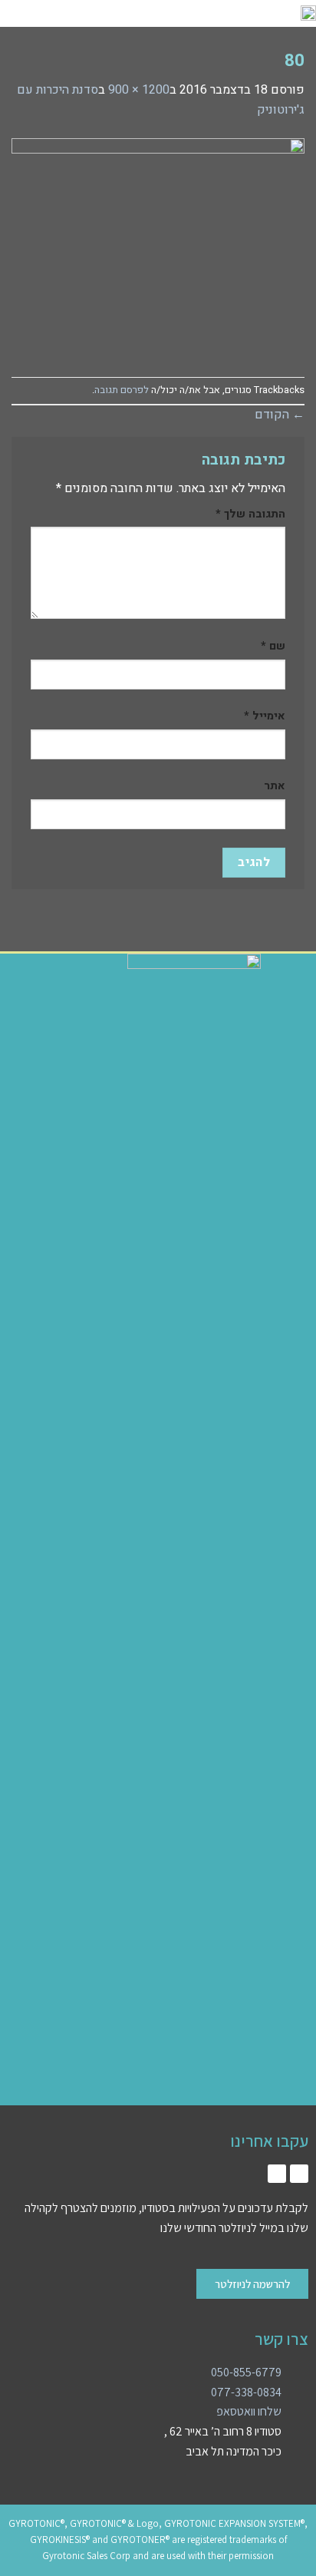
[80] (158, 248)
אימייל (265, 716)
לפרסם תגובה (122, 390)
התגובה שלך (250, 514)
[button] (127, 13)
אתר (275, 786)
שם (273, 646)
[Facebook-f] (277, 2174)
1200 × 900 (139, 90)
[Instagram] (299, 2174)
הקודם (280, 415)
